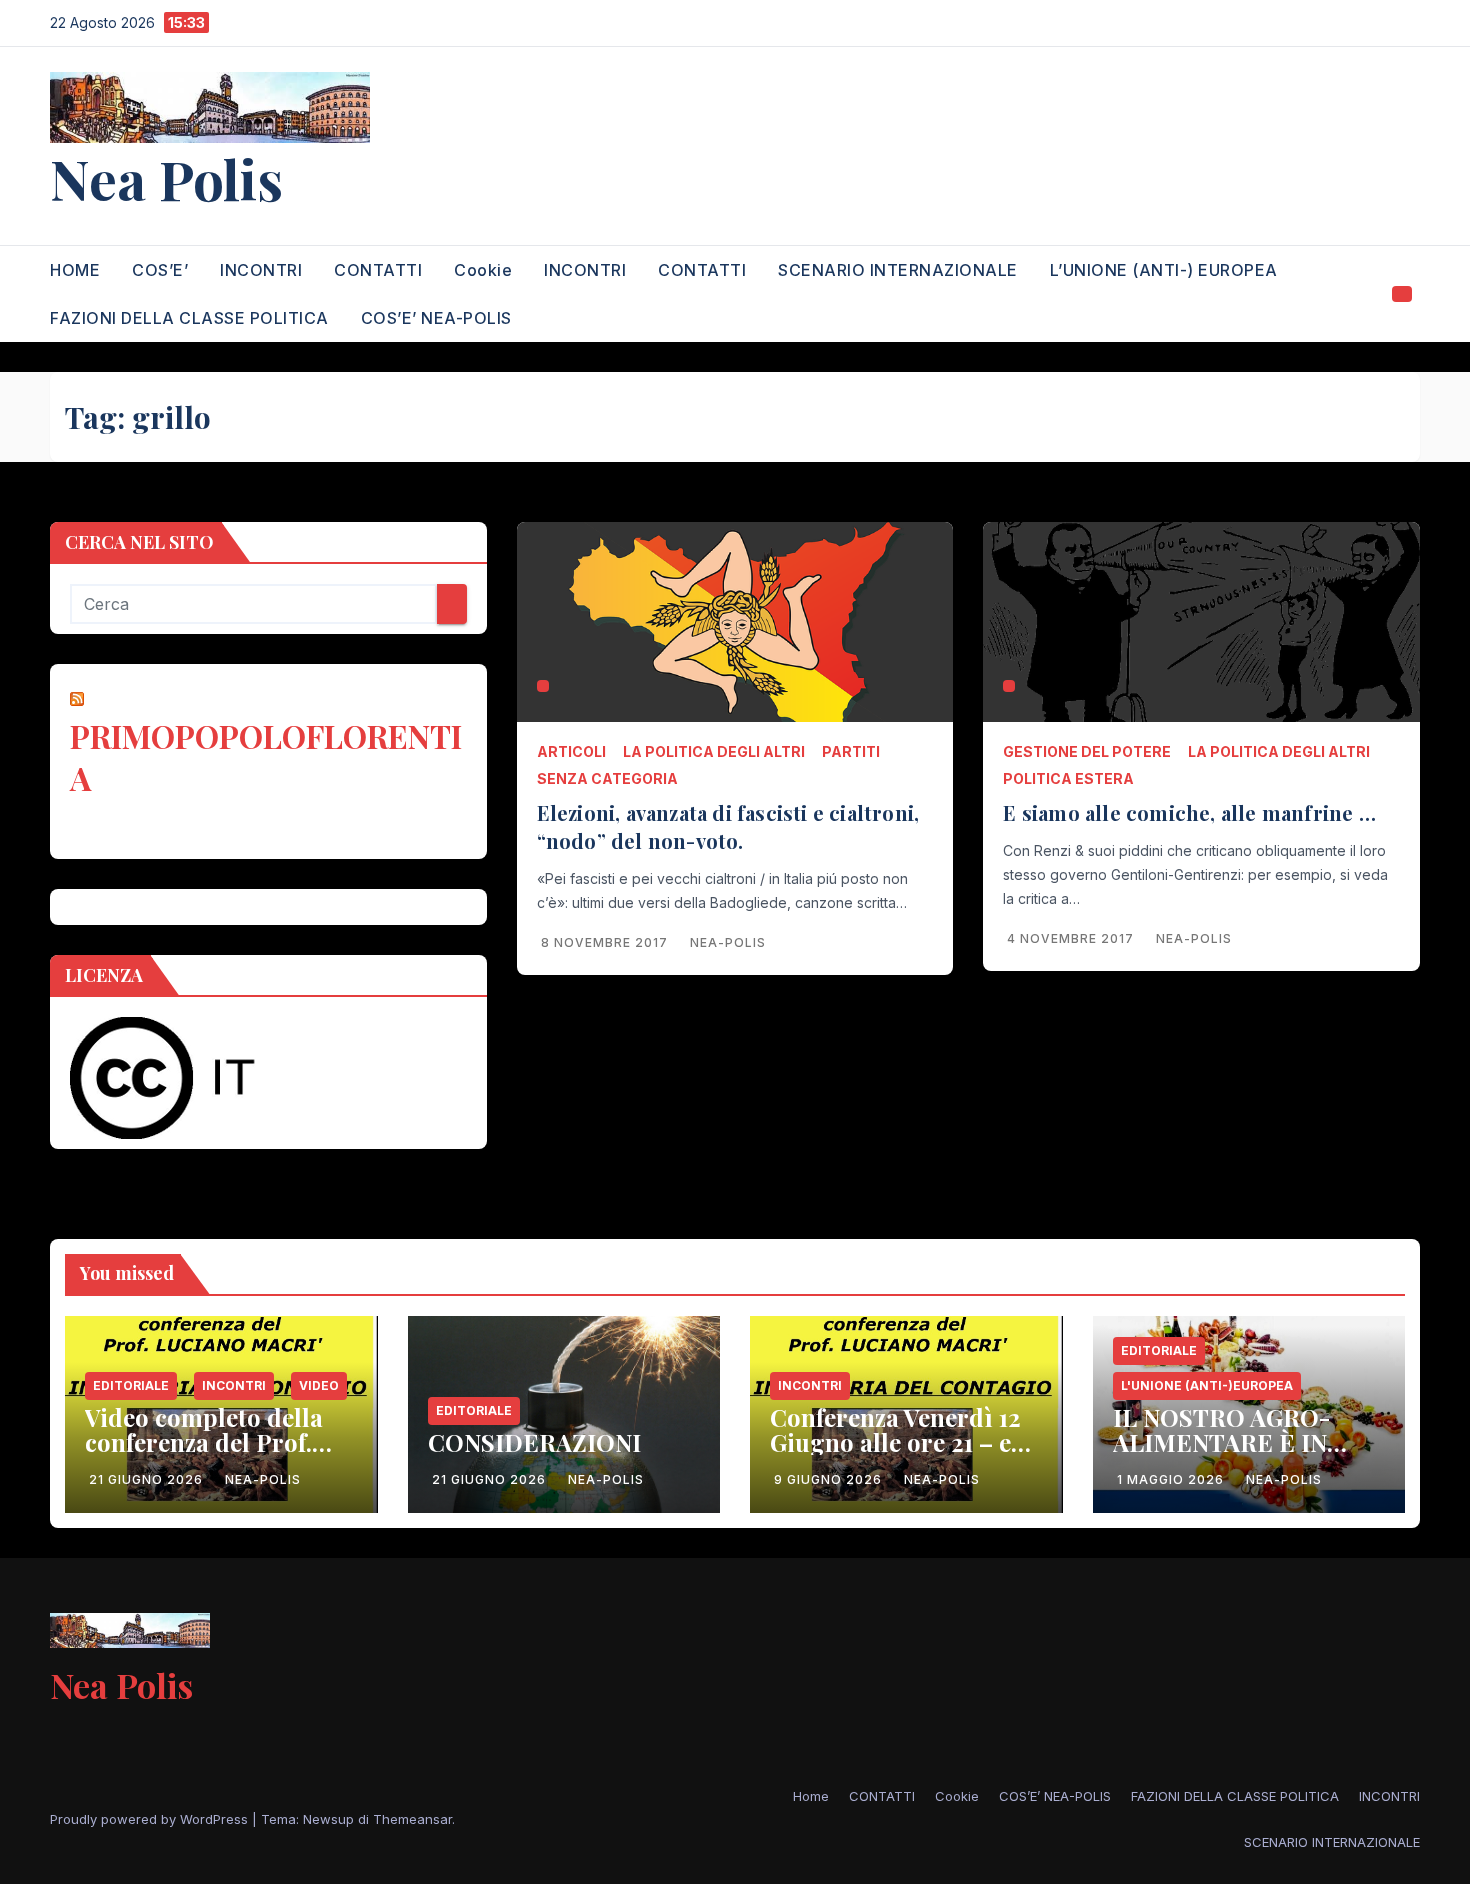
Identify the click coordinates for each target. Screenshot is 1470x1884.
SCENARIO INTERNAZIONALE (898, 270)
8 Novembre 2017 (606, 942)
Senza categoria (607, 778)
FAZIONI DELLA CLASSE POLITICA (189, 318)
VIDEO (319, 1385)
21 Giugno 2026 (148, 1479)
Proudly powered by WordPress (151, 1819)
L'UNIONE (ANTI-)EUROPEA (1207, 1385)
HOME (75, 270)
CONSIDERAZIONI (534, 1442)
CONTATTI (378, 270)
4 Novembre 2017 (1072, 938)
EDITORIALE (131, 1385)
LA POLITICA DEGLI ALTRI (714, 751)
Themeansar (412, 1819)
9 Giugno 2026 (830, 1479)
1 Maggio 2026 (1172, 1479)
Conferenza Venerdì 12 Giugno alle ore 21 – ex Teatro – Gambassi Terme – (897, 1454)
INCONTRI (261, 270)
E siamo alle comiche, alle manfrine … (1192, 812)
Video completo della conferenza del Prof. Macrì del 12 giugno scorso (204, 1454)
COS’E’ (160, 270)
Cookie (483, 270)
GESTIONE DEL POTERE (1087, 751)
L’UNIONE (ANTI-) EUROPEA (1164, 270)
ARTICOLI (571, 751)
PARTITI (851, 751)
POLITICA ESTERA (1068, 778)
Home (811, 1796)
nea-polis (728, 942)
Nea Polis (166, 178)
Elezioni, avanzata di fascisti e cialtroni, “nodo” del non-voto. (728, 826)
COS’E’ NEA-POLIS (436, 318)
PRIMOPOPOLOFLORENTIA (266, 756)
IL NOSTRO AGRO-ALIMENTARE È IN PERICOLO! (1221, 1442)
